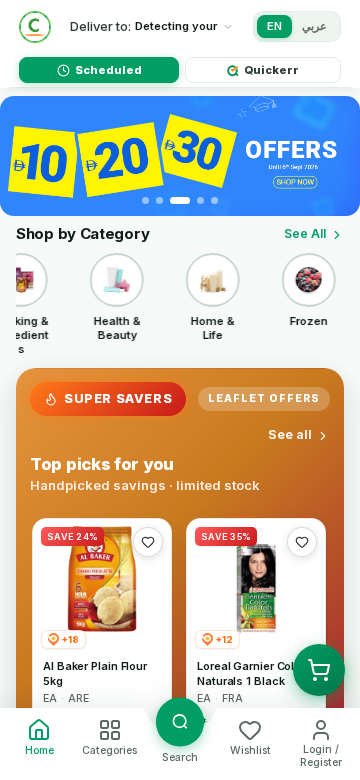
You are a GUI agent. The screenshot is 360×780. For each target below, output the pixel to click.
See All (305, 233)
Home (39, 750)
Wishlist (250, 750)
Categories (109, 750)
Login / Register (321, 756)
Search (180, 757)
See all (290, 434)
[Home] (35, 27)
